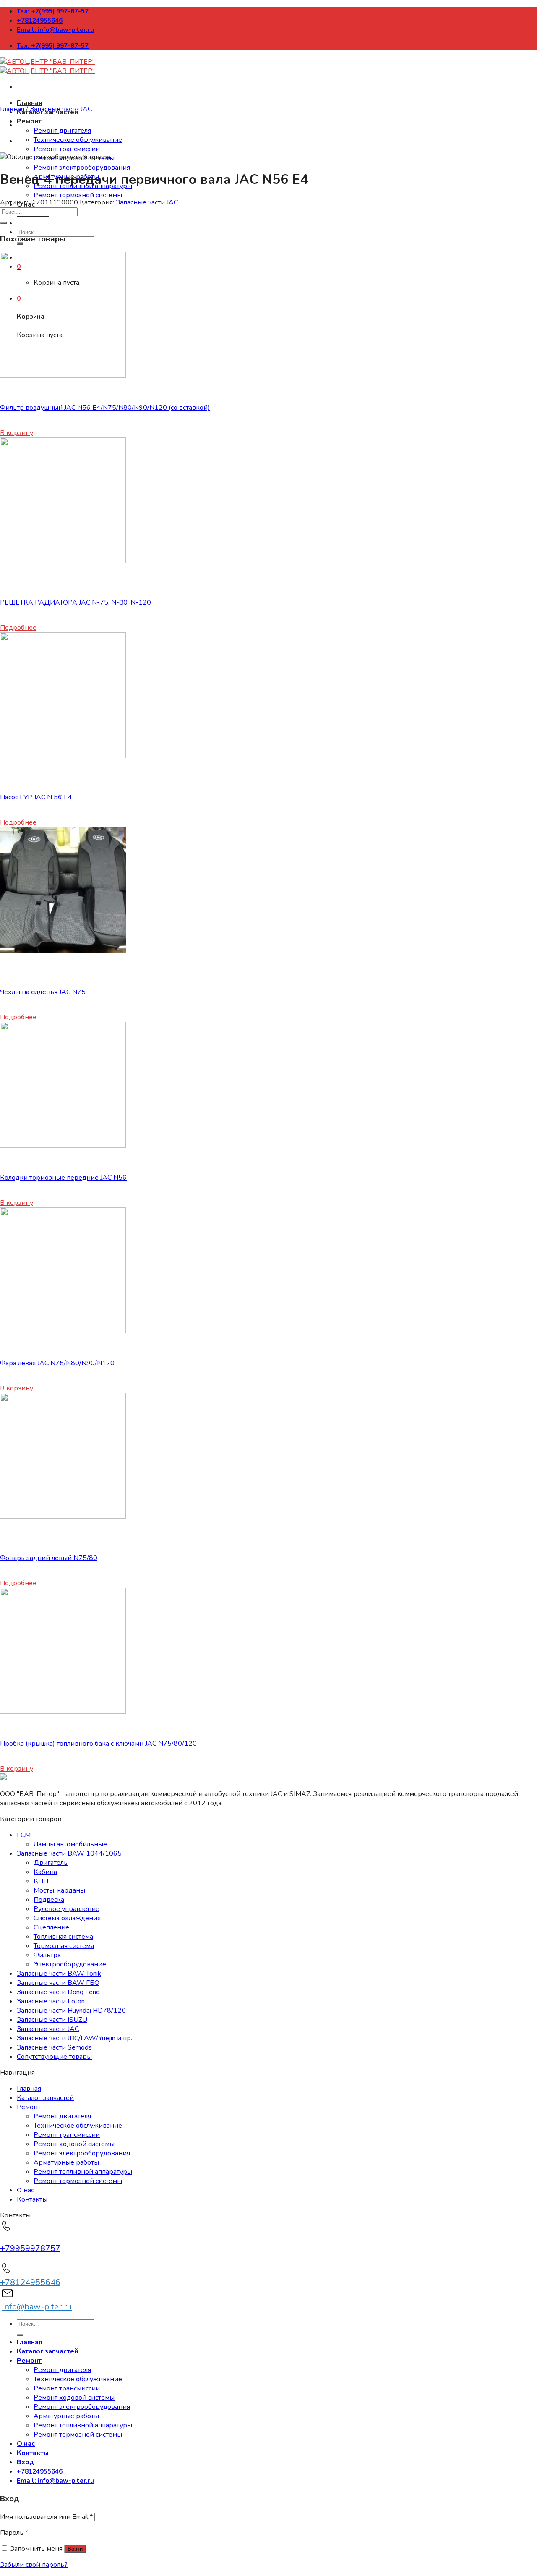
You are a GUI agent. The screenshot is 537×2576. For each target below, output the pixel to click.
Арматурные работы (66, 2162)
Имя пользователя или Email (46, 2517)
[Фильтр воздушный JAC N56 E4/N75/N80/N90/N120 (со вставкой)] (63, 376)
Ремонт (29, 121)
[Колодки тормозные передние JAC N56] (63, 1146)
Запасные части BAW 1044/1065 (69, 1853)
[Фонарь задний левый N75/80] (63, 1517)
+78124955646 (40, 21)
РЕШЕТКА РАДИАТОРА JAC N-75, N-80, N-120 (76, 602)
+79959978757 (30, 2248)
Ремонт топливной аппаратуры (83, 2172)
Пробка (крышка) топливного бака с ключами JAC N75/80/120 (98, 1744)
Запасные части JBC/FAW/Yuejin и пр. (74, 2038)
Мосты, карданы (59, 1890)
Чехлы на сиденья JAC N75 (43, 992)
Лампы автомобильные (70, 1844)
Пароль (14, 2533)
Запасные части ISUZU (52, 2020)
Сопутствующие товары (54, 2057)
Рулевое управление (66, 1909)
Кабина (45, 1872)
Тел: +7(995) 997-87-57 (53, 11)
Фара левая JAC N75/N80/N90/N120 (57, 1363)
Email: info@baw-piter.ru (55, 30)
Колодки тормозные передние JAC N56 (63, 1178)
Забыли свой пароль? (34, 2565)
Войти (75, 2549)
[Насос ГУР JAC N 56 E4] (63, 756)
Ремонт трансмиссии (67, 149)
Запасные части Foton (51, 2001)
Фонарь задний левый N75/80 (49, 1558)
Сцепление (51, 1927)
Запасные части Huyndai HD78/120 (71, 2011)
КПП (41, 1881)
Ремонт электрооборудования (82, 168)
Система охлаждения (67, 1918)
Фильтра (47, 1955)
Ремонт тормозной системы (78, 195)
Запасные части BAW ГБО (58, 1983)
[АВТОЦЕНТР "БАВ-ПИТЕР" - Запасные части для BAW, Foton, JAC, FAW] (47, 66)
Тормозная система (64, 1946)
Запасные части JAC (61, 109)
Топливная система (63, 1937)
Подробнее (18, 628)
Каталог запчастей (45, 2098)
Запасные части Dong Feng (58, 1992)
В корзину (17, 433)
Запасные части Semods (54, 2047)
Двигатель (51, 1863)
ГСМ (24, 1835)
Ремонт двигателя (62, 131)
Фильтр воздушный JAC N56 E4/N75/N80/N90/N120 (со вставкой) (105, 408)
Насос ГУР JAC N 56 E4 (36, 797)
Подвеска (49, 1900)
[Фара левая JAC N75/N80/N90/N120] (63, 1331)
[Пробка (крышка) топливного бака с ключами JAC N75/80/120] (63, 1712)
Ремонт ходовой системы (74, 2144)
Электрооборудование (70, 1964)
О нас (25, 2190)
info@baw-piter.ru (37, 2307)
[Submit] (3, 223)
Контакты (32, 2199)
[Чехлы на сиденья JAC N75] (63, 951)
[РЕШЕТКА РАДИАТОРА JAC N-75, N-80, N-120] (63, 561)
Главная (30, 103)
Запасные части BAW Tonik (59, 1974)
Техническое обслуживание (78, 140)
